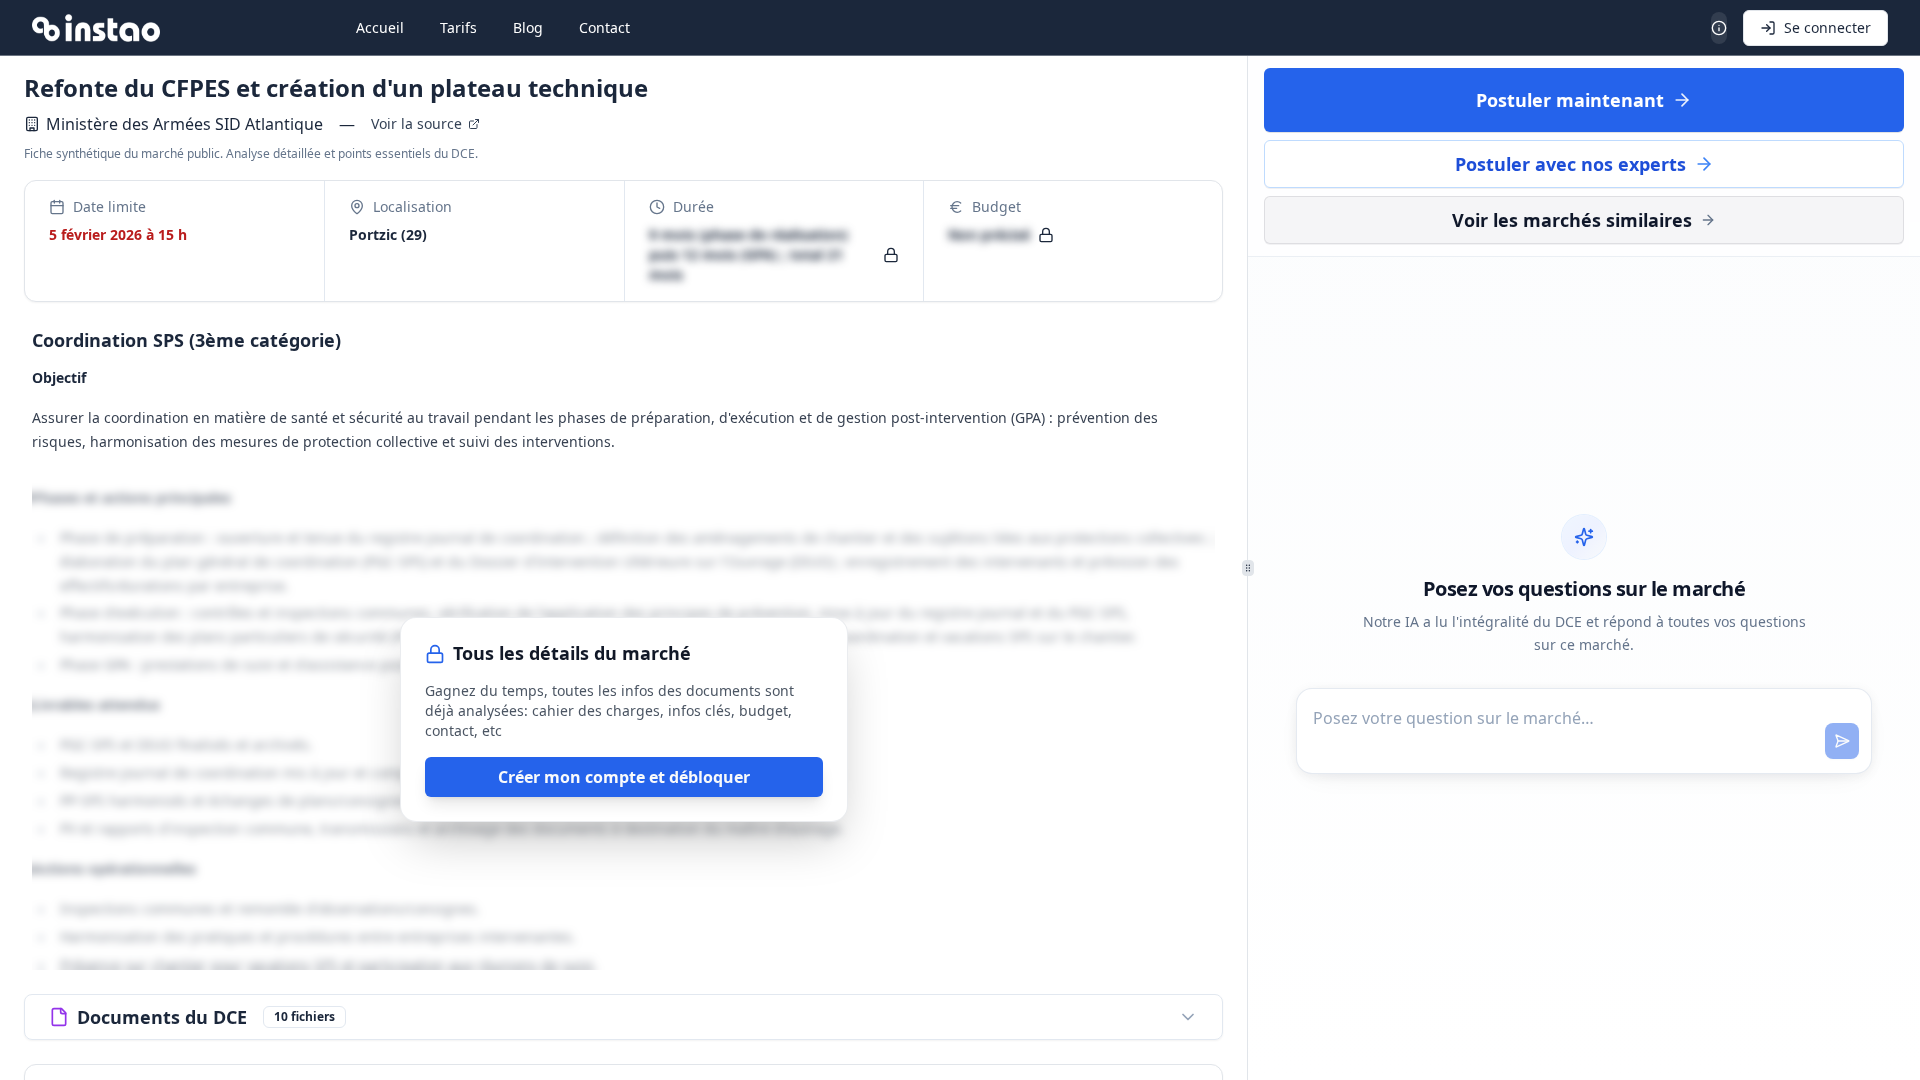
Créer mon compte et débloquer (624, 777)
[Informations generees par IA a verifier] (1719, 28)
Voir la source (416, 123)
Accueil (380, 27)
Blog (528, 27)
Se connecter (1827, 27)
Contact (604, 27)
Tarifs (458, 27)
